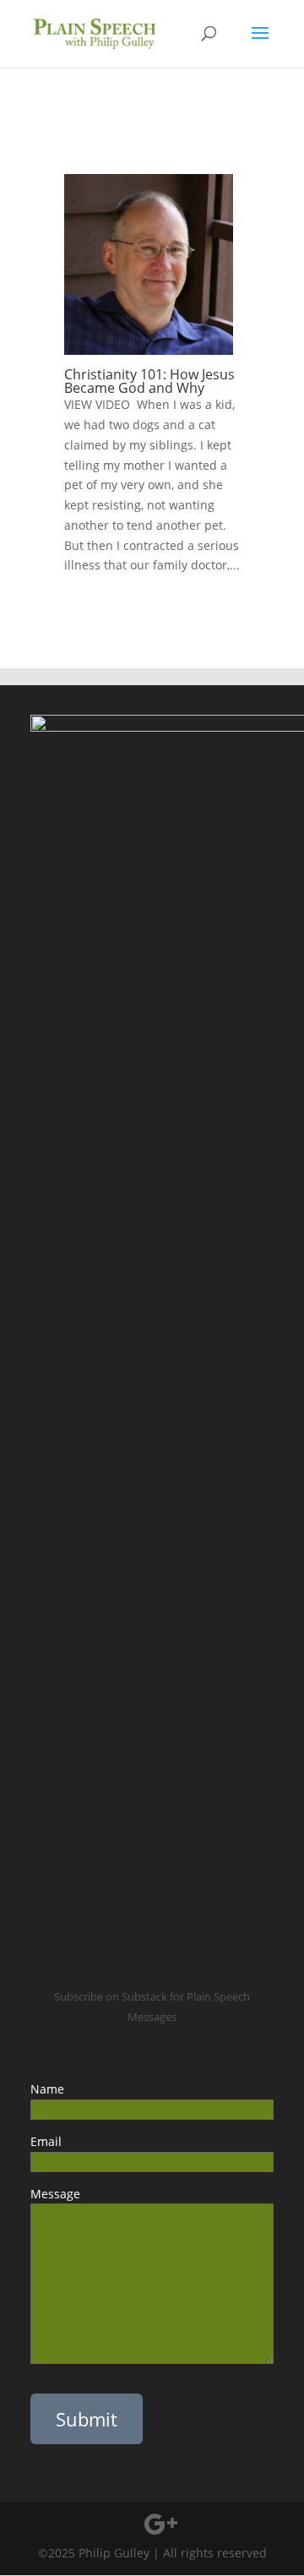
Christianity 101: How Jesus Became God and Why (149, 381)
